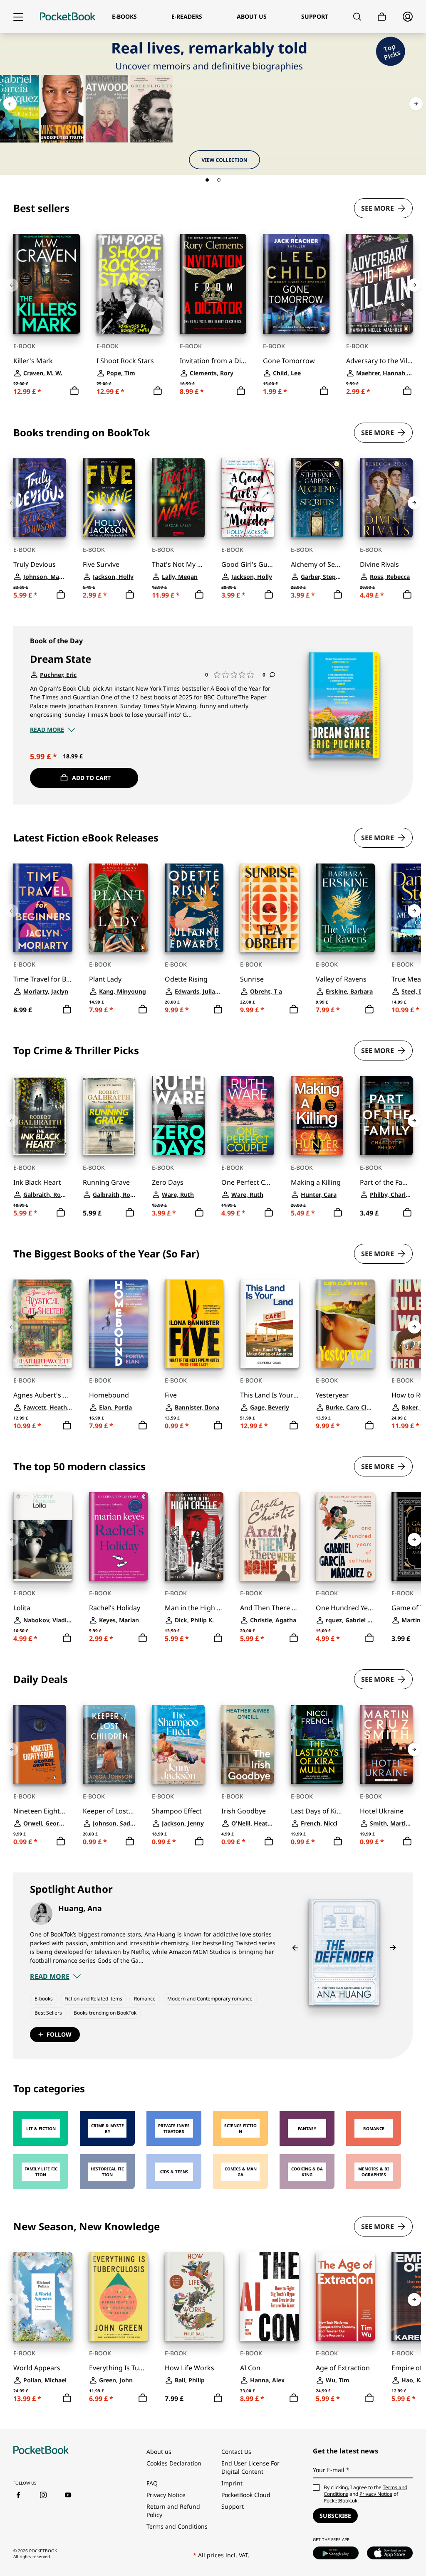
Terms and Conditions (177, 2526)
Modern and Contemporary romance (210, 1999)
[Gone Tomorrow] (296, 284)
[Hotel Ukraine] (386, 1744)
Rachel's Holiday (115, 1608)
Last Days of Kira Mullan (317, 1811)
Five (171, 1395)
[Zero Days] (178, 1116)
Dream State (61, 659)
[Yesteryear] (345, 1324)
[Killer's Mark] (47, 284)
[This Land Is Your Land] (270, 1324)
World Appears (37, 2368)
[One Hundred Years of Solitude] (345, 1536)
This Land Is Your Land (270, 1395)
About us (159, 2452)
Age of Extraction (343, 2368)
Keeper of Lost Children (109, 1811)
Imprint (232, 2483)
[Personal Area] (408, 17)
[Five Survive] (109, 498)
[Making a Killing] (317, 1116)
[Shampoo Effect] (178, 1744)
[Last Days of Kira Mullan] (317, 1744)
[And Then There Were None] (270, 1536)
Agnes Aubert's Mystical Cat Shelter (43, 1395)
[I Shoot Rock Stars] (130, 284)
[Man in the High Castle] (194, 1536)
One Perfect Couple (248, 1182)
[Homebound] (119, 1324)
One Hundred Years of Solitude (345, 1608)
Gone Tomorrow (289, 361)
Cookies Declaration (174, 2463)
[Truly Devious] (40, 498)
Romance (145, 1999)
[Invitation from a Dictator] (213, 284)
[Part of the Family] (386, 1116)
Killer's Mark (33, 361)
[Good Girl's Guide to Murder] (248, 498)
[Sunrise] (270, 908)
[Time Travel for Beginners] (43, 908)
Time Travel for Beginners (43, 979)
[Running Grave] (109, 1116)
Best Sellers (48, 2013)
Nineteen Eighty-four (40, 1811)
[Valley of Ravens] (345, 908)
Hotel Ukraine (382, 1811)
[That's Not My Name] (178, 498)
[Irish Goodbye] (248, 1744)
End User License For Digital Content (250, 2467)
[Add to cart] (74, 391)
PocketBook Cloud (246, 2495)
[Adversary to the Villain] (379, 284)
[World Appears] (43, 2297)
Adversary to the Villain (379, 361)
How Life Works (189, 2368)
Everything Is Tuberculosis (119, 2368)
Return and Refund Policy (173, 2511)
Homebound (109, 1395)
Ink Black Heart (37, 1182)
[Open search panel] (357, 17)
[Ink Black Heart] (40, 1116)
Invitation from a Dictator (213, 361)
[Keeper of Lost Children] (109, 1744)
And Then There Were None (270, 1608)
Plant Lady (105, 979)
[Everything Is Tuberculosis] (119, 2297)
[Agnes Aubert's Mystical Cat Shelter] (43, 1324)
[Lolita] (43, 1536)
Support (233, 2506)
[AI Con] (270, 2297)
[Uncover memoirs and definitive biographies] (213, 104)
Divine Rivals (379, 564)
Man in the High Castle (194, 1608)
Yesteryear (332, 1395)
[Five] (194, 1324)
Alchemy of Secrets (317, 564)
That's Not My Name (178, 564)
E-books (44, 1999)
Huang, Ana (80, 1908)
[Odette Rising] (194, 908)
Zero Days (168, 1182)
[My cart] (382, 17)
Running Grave (106, 1182)
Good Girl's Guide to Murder (248, 564)
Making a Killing (316, 1182)
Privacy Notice (166, 2495)
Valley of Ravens (341, 979)
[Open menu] (18, 17)
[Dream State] (344, 705)
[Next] (416, 104)
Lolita (22, 1608)
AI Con (250, 2368)
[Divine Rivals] (386, 498)
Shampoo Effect (177, 1811)
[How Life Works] (194, 2297)
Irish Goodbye (244, 1811)
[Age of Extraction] (345, 2297)
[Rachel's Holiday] (119, 1536)
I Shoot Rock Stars (125, 361)
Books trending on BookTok (105, 2013)
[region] (213, 299)
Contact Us (236, 2452)
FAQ (152, 2483)
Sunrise (252, 979)
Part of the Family (386, 1182)
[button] (207, 180)
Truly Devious (35, 564)
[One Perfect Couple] (248, 1116)
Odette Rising (186, 979)
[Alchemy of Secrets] (317, 498)
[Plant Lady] (119, 908)
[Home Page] (68, 17)
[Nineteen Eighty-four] (40, 1744)
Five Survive (101, 564)
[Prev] (10, 104)
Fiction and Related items (93, 1999)
